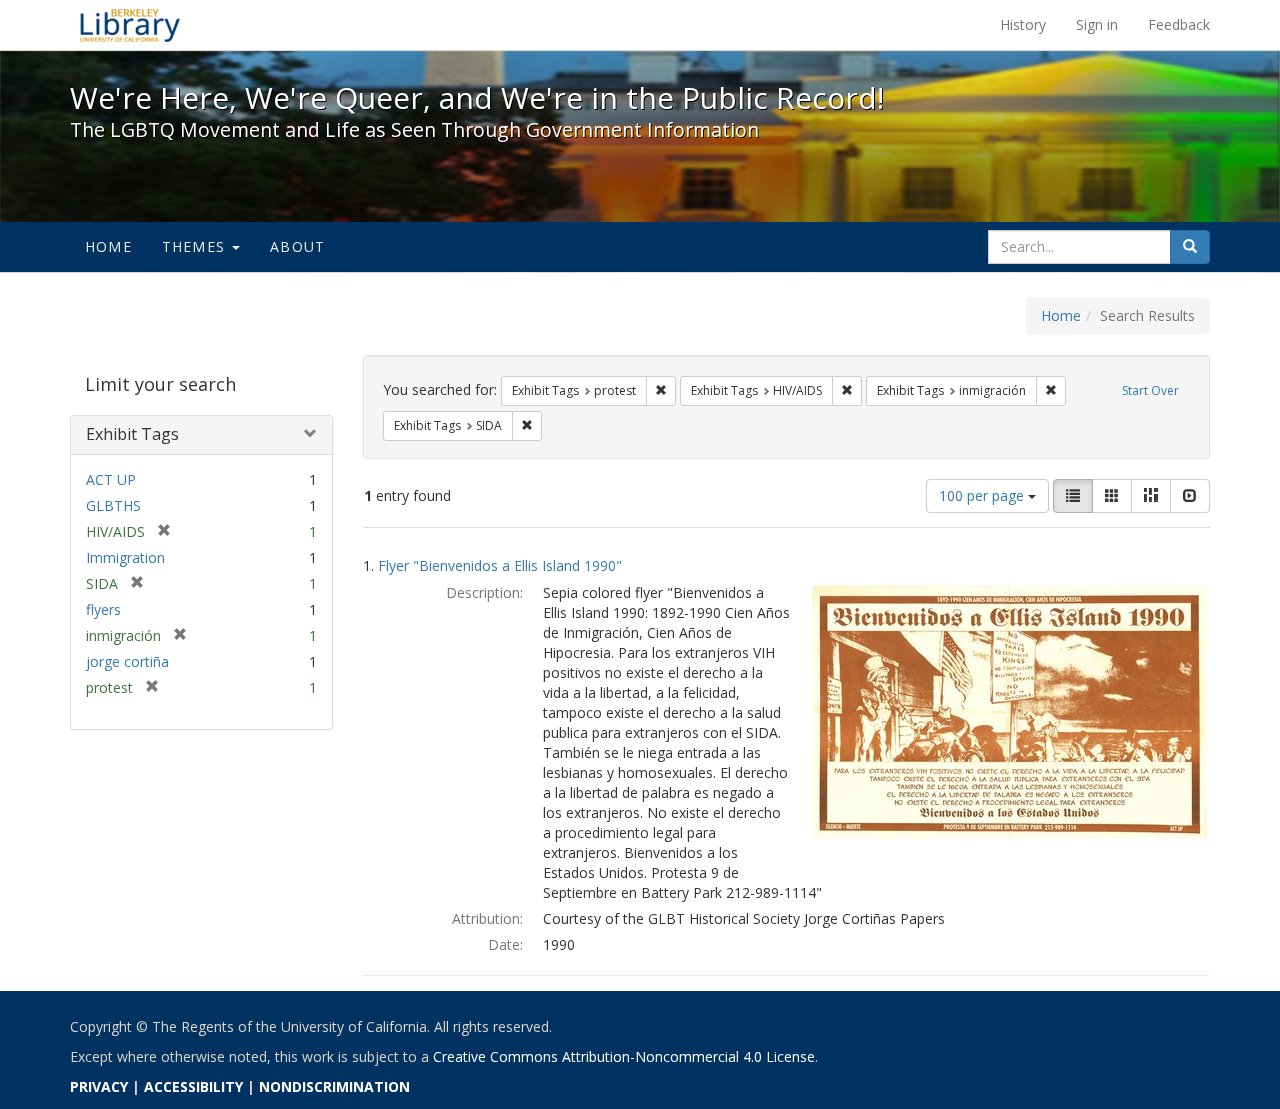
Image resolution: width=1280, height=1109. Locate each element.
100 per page (983, 495)
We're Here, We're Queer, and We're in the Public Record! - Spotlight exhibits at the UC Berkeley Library (130, 25)
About (297, 246)
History (1023, 24)
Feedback (1179, 24)
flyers (103, 609)
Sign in (1097, 24)
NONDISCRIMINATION (334, 1086)
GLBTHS (113, 505)
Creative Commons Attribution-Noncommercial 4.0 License (624, 1056)
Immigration (125, 557)
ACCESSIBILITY (193, 1086)
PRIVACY (99, 1086)
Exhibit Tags (132, 434)
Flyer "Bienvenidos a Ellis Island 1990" (500, 565)
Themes (196, 246)
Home (108, 246)
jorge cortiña (127, 661)
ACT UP (111, 479)
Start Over (1150, 390)
